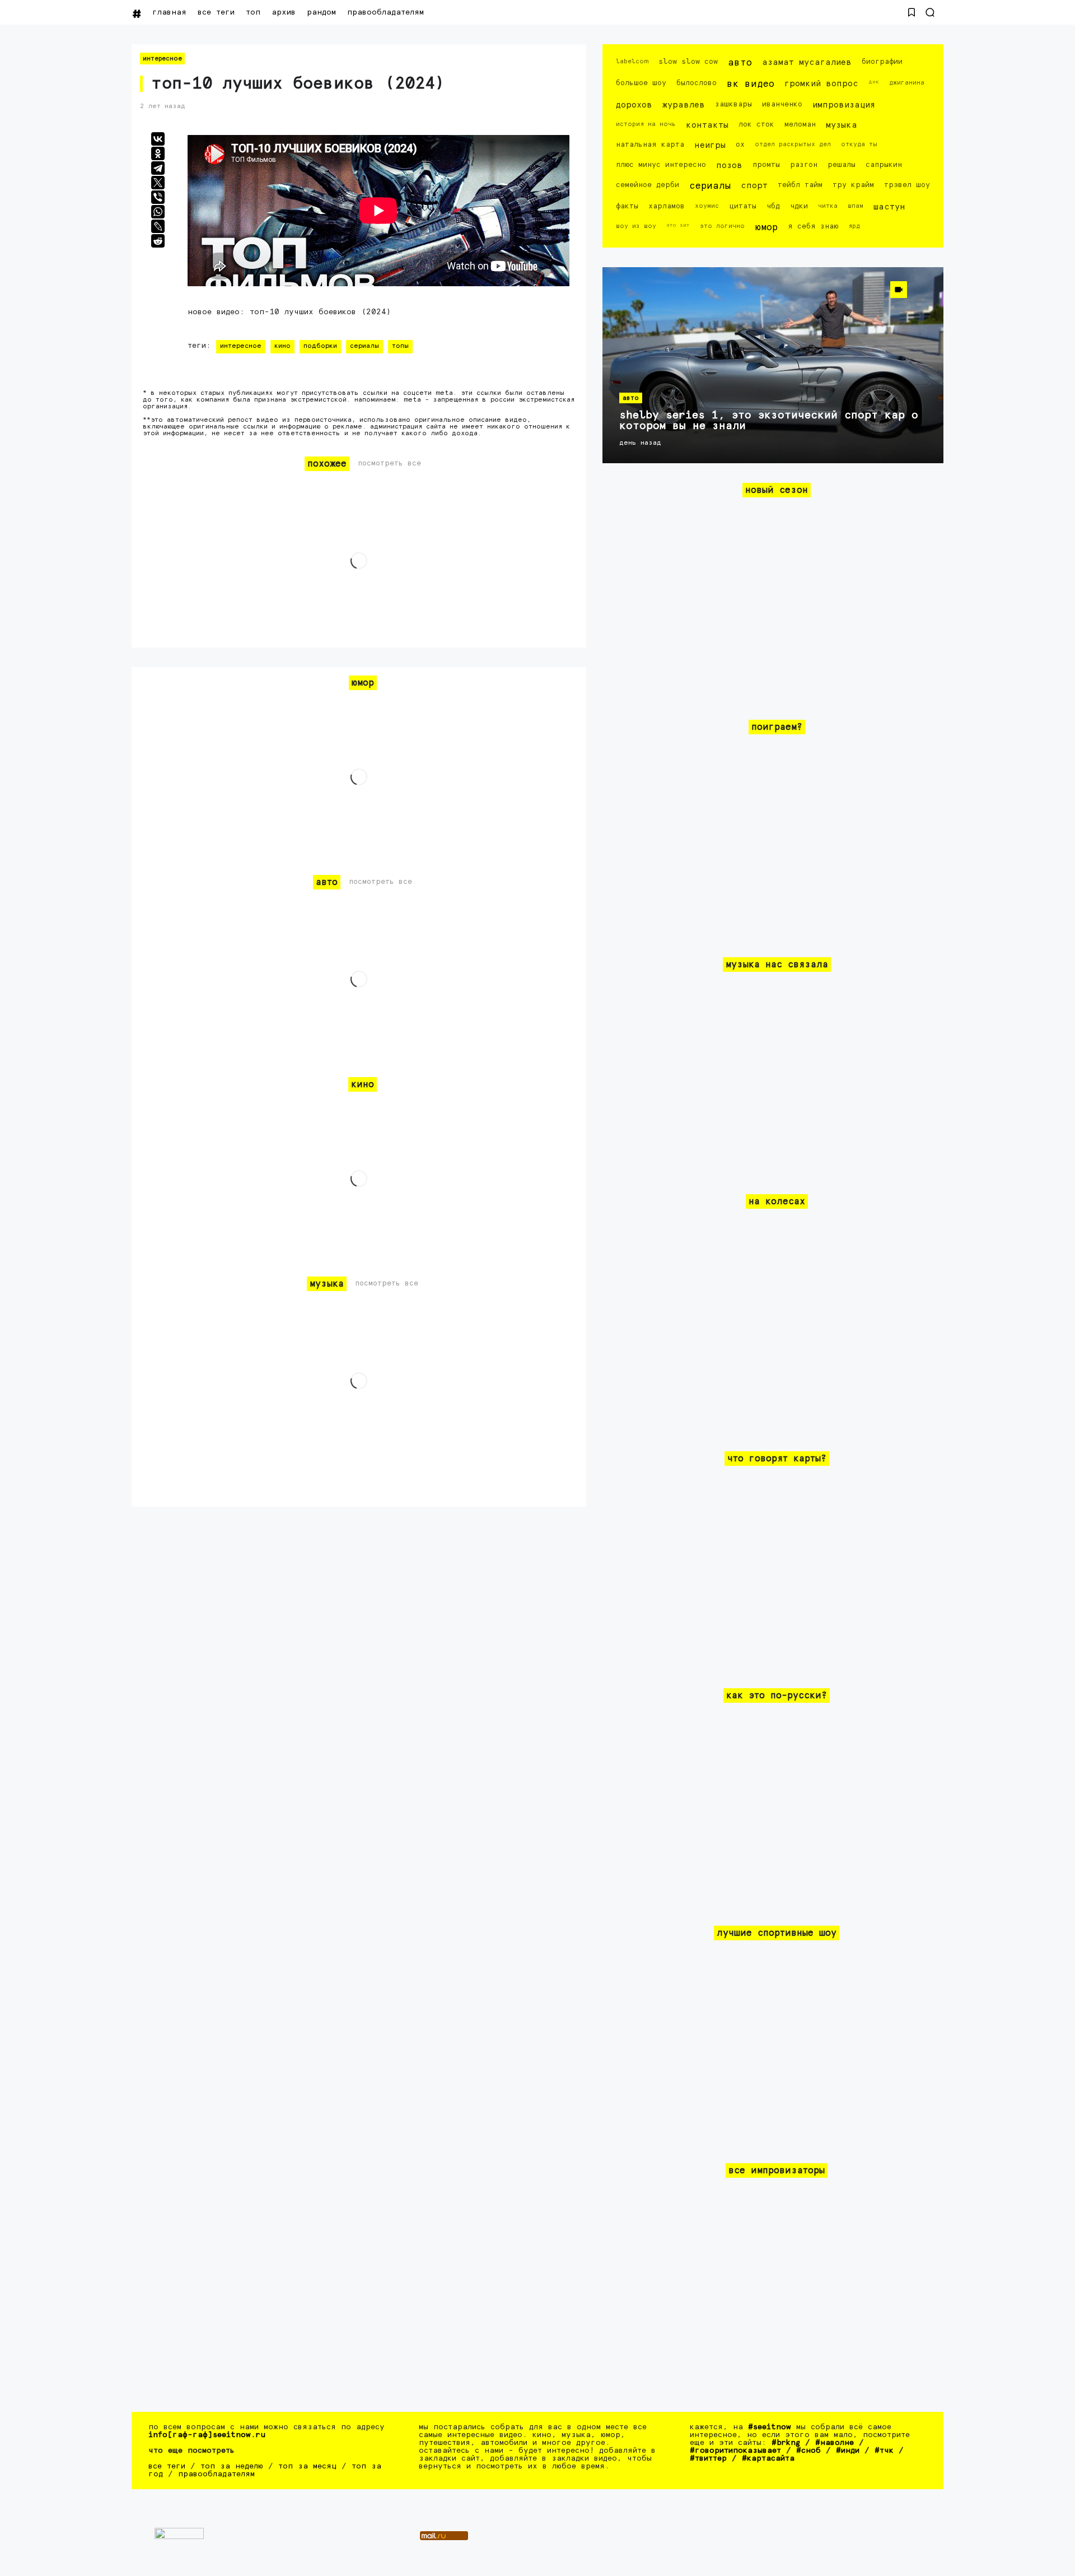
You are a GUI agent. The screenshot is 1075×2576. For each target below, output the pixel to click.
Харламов (667, 206)
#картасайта (768, 2458)
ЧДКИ (799, 206)
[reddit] (158, 241)
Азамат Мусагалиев (807, 62)
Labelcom (632, 61)
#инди (848, 2451)
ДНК (874, 82)
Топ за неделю (232, 2466)
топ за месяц (307, 2466)
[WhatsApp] (158, 212)
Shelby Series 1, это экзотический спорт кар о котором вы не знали (769, 421)
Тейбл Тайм (800, 185)
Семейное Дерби (648, 185)
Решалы (842, 165)
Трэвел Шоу (907, 185)
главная (169, 12)
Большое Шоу (641, 83)
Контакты (707, 125)
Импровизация (844, 105)
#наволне (835, 2443)
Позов (729, 166)
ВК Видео (751, 84)
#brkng (786, 2443)
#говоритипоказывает (735, 2451)
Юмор (766, 228)
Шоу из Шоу (636, 226)
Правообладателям (385, 12)
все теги (216, 12)
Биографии (882, 62)
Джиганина (907, 83)
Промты (766, 165)
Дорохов (634, 105)
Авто (740, 63)
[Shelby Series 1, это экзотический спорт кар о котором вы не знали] (773, 365)
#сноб (808, 2451)
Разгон (804, 165)
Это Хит (678, 225)
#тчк (884, 2451)
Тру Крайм (853, 185)
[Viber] (158, 197)
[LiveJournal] (158, 226)
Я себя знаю (813, 227)
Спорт (754, 186)
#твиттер (708, 2458)
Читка (828, 206)
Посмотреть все (389, 464)
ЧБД (773, 206)
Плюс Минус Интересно (661, 165)
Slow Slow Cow (688, 62)
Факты (627, 206)
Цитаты (743, 206)
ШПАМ (856, 206)
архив (284, 12)
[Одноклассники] (158, 153)
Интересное (162, 59)
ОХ (740, 145)
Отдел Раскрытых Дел (793, 144)
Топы (400, 346)
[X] (158, 183)
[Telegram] (158, 168)
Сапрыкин (884, 165)
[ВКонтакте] (158, 139)
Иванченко (782, 104)
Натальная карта (650, 145)
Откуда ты (859, 144)
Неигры (710, 145)
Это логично (722, 226)
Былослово (697, 83)
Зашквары (733, 104)
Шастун (889, 207)
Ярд (854, 226)
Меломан (800, 125)
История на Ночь (646, 124)
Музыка (842, 125)
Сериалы (364, 346)
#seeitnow (770, 2427)
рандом (321, 12)
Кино (282, 346)
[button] (912, 12)
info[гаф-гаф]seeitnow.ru (207, 2435)
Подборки (320, 346)
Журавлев (684, 105)
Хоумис (707, 206)
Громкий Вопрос (821, 84)
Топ (253, 12)
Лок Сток (756, 125)
